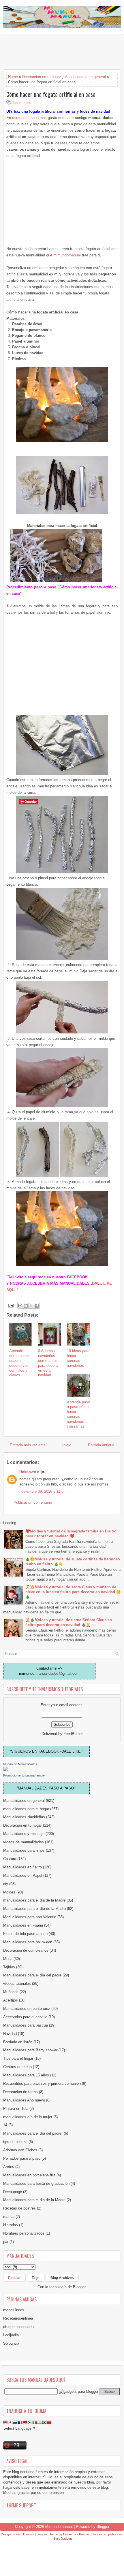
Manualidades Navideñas (24, 1817)
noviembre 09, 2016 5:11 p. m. (45, 1491)
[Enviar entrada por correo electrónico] (11, 1305)
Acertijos (11, 2000)
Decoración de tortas (20, 2092)
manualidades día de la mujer (28, 2117)
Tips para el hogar (18, 2058)
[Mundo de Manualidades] (5, 1770)
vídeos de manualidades (24, 1842)
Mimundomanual (59, 2527)
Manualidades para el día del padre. (33, 2133)
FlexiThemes (25, 2534)
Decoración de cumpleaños (26, 1950)
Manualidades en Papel (23, 1875)
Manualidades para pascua (26, 2025)
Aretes (9, 2167)
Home (13, 77)
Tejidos (9, 1967)
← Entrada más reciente (25, 1445)
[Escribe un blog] (26, 1306)
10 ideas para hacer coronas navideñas (78, 1358)
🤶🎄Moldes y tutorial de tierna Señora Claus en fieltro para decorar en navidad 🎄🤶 (69, 1622)
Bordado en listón (18, 2042)
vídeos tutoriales (17, 1983)
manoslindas (14, 2310)
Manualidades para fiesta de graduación (36, 2183)
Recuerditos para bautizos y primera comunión (42, 2083)
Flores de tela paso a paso (25, 1934)
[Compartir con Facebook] (37, 1306)
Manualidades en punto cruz (27, 2009)
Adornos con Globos (20, 2150)
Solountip (11, 2343)
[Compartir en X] (31, 1306)
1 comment (21, 103)
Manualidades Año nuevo (24, 2100)
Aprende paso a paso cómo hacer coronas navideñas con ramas (78, 1414)
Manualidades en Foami (23, 1925)
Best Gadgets (63, 2539)
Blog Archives (62, 2278)
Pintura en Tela (16, 2109)
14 (5, 2125)
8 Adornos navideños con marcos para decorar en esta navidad (48, 1363)
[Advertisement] (49, 52)
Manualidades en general (85, 77)
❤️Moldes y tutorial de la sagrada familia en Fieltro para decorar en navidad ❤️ (71, 1534)
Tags (36, 2278)
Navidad (10, 2034)
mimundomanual (26, 118)
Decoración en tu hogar (42, 77)
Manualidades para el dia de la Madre (34, 2200)
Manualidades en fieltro (22, 1867)
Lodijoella (11, 2335)
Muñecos (11, 1992)
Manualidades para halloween (28, 1942)
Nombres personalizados (24, 2233)
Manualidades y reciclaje (24, 1834)
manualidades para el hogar (26, 1809)
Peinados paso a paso (22, 2158)
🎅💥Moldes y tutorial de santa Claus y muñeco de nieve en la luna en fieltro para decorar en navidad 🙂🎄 (73, 1592)
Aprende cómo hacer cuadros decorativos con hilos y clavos (19, 1363)
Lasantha (70, 2534)
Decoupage (13, 2192)
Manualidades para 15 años (26, 2075)
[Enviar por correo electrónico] (20, 1306)
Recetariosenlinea (18, 2318)
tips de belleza (15, 2142)
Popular (14, 2278)
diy (6, 1884)
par (6, 2242)
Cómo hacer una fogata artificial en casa (51, 94)
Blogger (79, 2287)
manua (9, 2217)
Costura (10, 1859)
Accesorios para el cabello (25, 2017)
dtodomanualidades (19, 2327)
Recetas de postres (19, 2208)
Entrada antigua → (104, 1445)
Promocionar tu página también (25, 1775)
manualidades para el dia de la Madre (34, 1900)
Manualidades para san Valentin (30, 1917)
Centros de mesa (17, 2067)
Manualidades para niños (24, 1850)
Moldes (9, 1892)
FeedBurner (73, 1734)
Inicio (67, 1445)
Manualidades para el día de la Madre (34, 1909)
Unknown (28, 1472)
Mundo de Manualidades (20, 1764)
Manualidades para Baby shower (30, 2050)
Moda (8, 1959)
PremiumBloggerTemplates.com (101, 2534)
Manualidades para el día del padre (32, 1975)
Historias (11, 2225)
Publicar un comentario (33, 1502)
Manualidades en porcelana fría (29, 2175)
